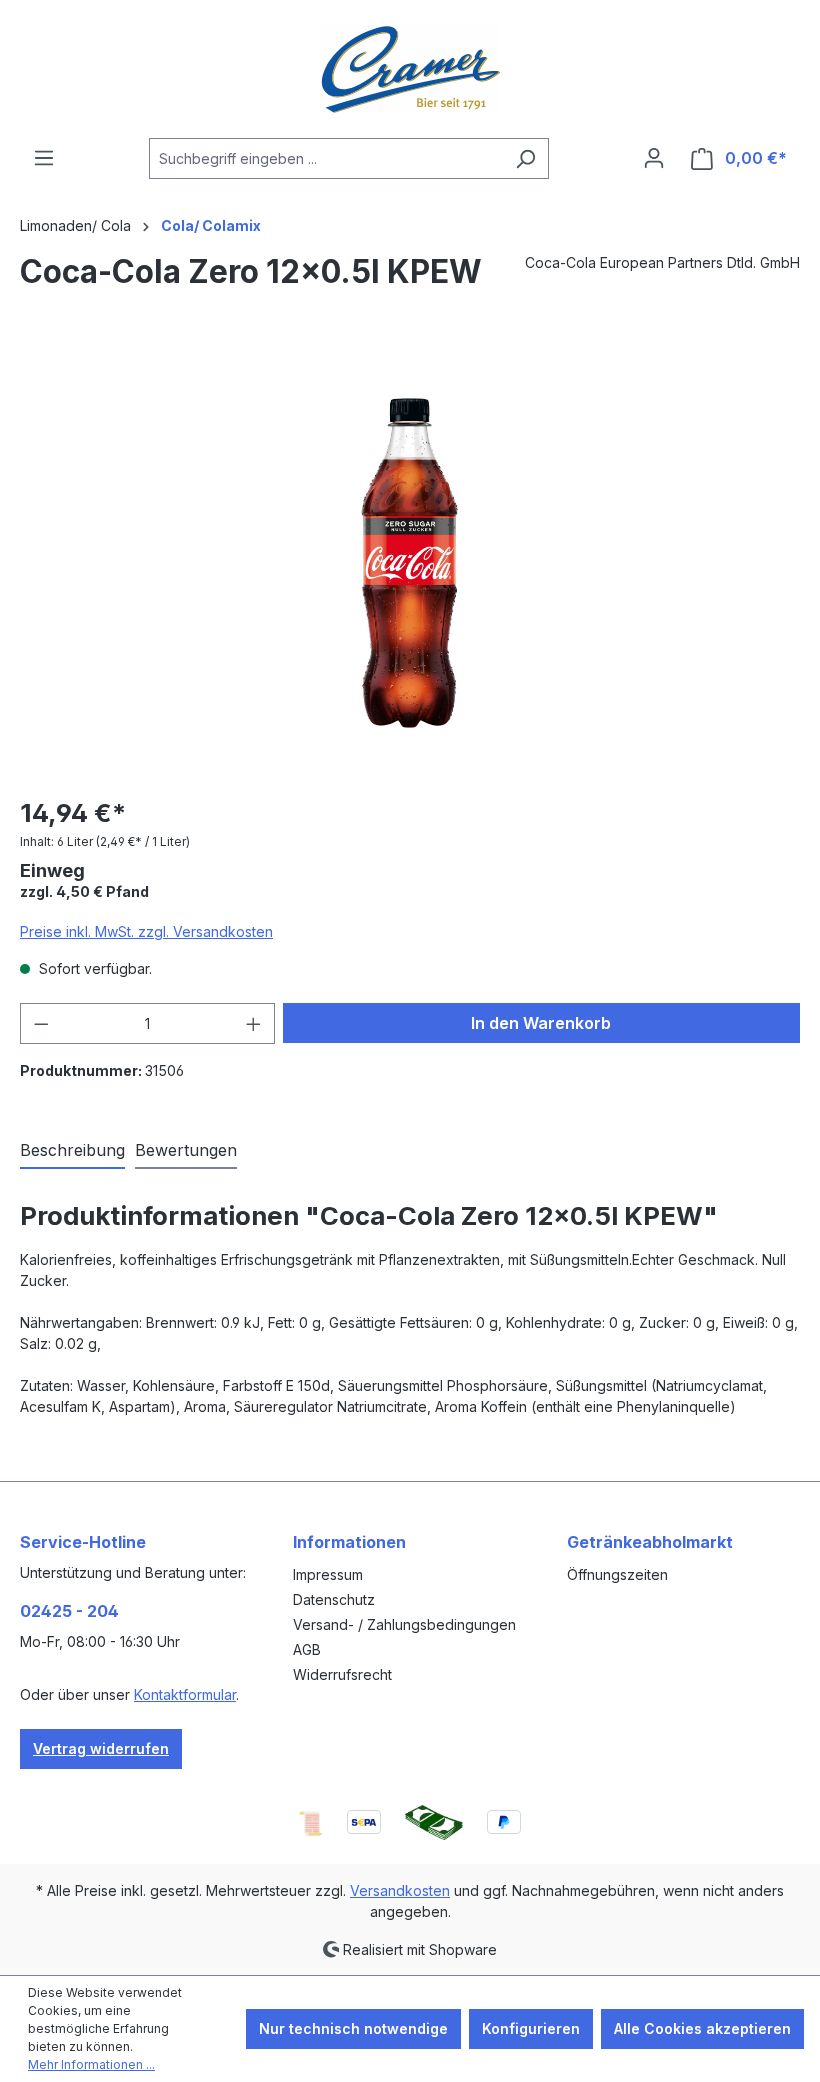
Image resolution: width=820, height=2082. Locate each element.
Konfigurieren (531, 2028)
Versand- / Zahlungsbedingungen (404, 1624)
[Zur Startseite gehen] (410, 69)
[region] (410, 563)
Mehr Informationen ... (91, 2064)
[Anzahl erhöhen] (254, 1023)
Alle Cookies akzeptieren (702, 2028)
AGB (307, 1649)
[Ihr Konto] (654, 158)
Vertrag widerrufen (101, 1748)
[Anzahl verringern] (41, 1023)
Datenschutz (334, 1599)
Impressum (328, 1574)
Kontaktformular (185, 1694)
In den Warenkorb (541, 1023)
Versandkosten (400, 1890)
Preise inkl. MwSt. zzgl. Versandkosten (146, 931)
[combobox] (326, 158)
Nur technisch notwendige (353, 2028)
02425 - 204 (69, 1611)
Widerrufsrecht (342, 1674)
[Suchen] (525, 158)
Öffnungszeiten (617, 1574)
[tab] (72, 1151)
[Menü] (44, 158)
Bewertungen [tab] (186, 1150)
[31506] (409, 562)
